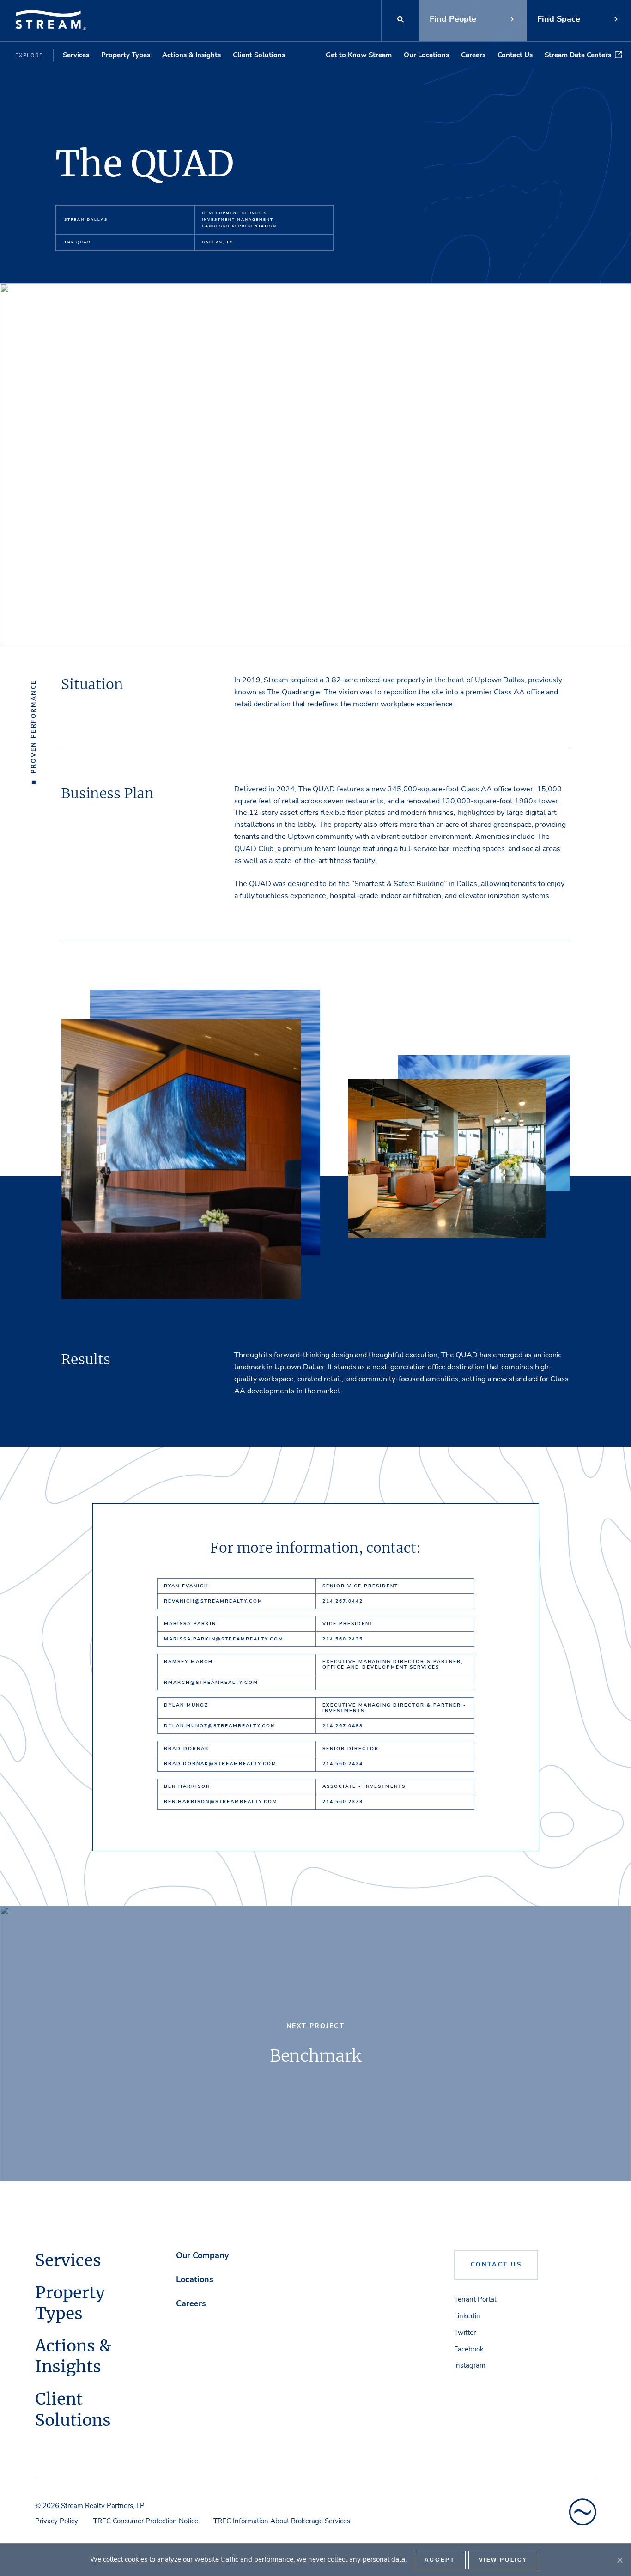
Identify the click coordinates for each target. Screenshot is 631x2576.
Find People (453, 19)
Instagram (470, 2365)
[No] (619, 2560)
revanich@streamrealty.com (213, 1601)
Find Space (559, 19)
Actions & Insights (191, 55)
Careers (473, 55)
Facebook (469, 2349)
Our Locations (426, 55)
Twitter (465, 2333)
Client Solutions (259, 55)
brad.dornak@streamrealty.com (220, 1764)
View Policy (504, 2560)
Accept (440, 2560)
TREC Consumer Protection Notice (146, 2521)
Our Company (202, 2255)
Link (315, 2044)
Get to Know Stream (359, 55)
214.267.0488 (343, 1726)
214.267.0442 (343, 1601)
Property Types (126, 55)
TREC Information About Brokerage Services (282, 2521)
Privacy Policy (57, 2521)
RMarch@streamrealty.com (211, 1683)
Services (76, 55)
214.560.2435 (343, 1639)
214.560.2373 (343, 1802)
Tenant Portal (475, 2299)
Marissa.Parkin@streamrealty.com (224, 1639)
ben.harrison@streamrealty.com (221, 1802)
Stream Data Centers (578, 55)
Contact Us (515, 55)
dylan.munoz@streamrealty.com (220, 1726)
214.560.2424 (343, 1764)
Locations (195, 2279)
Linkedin (467, 2316)
